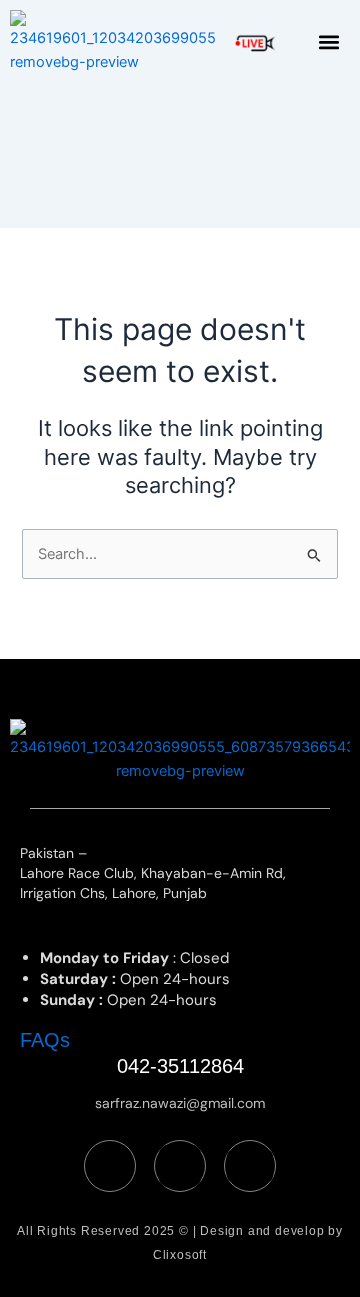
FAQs (45, 1040)
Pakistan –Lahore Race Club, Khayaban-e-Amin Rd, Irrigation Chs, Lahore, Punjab (153, 872)
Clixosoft (180, 1255)
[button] (329, 42)
